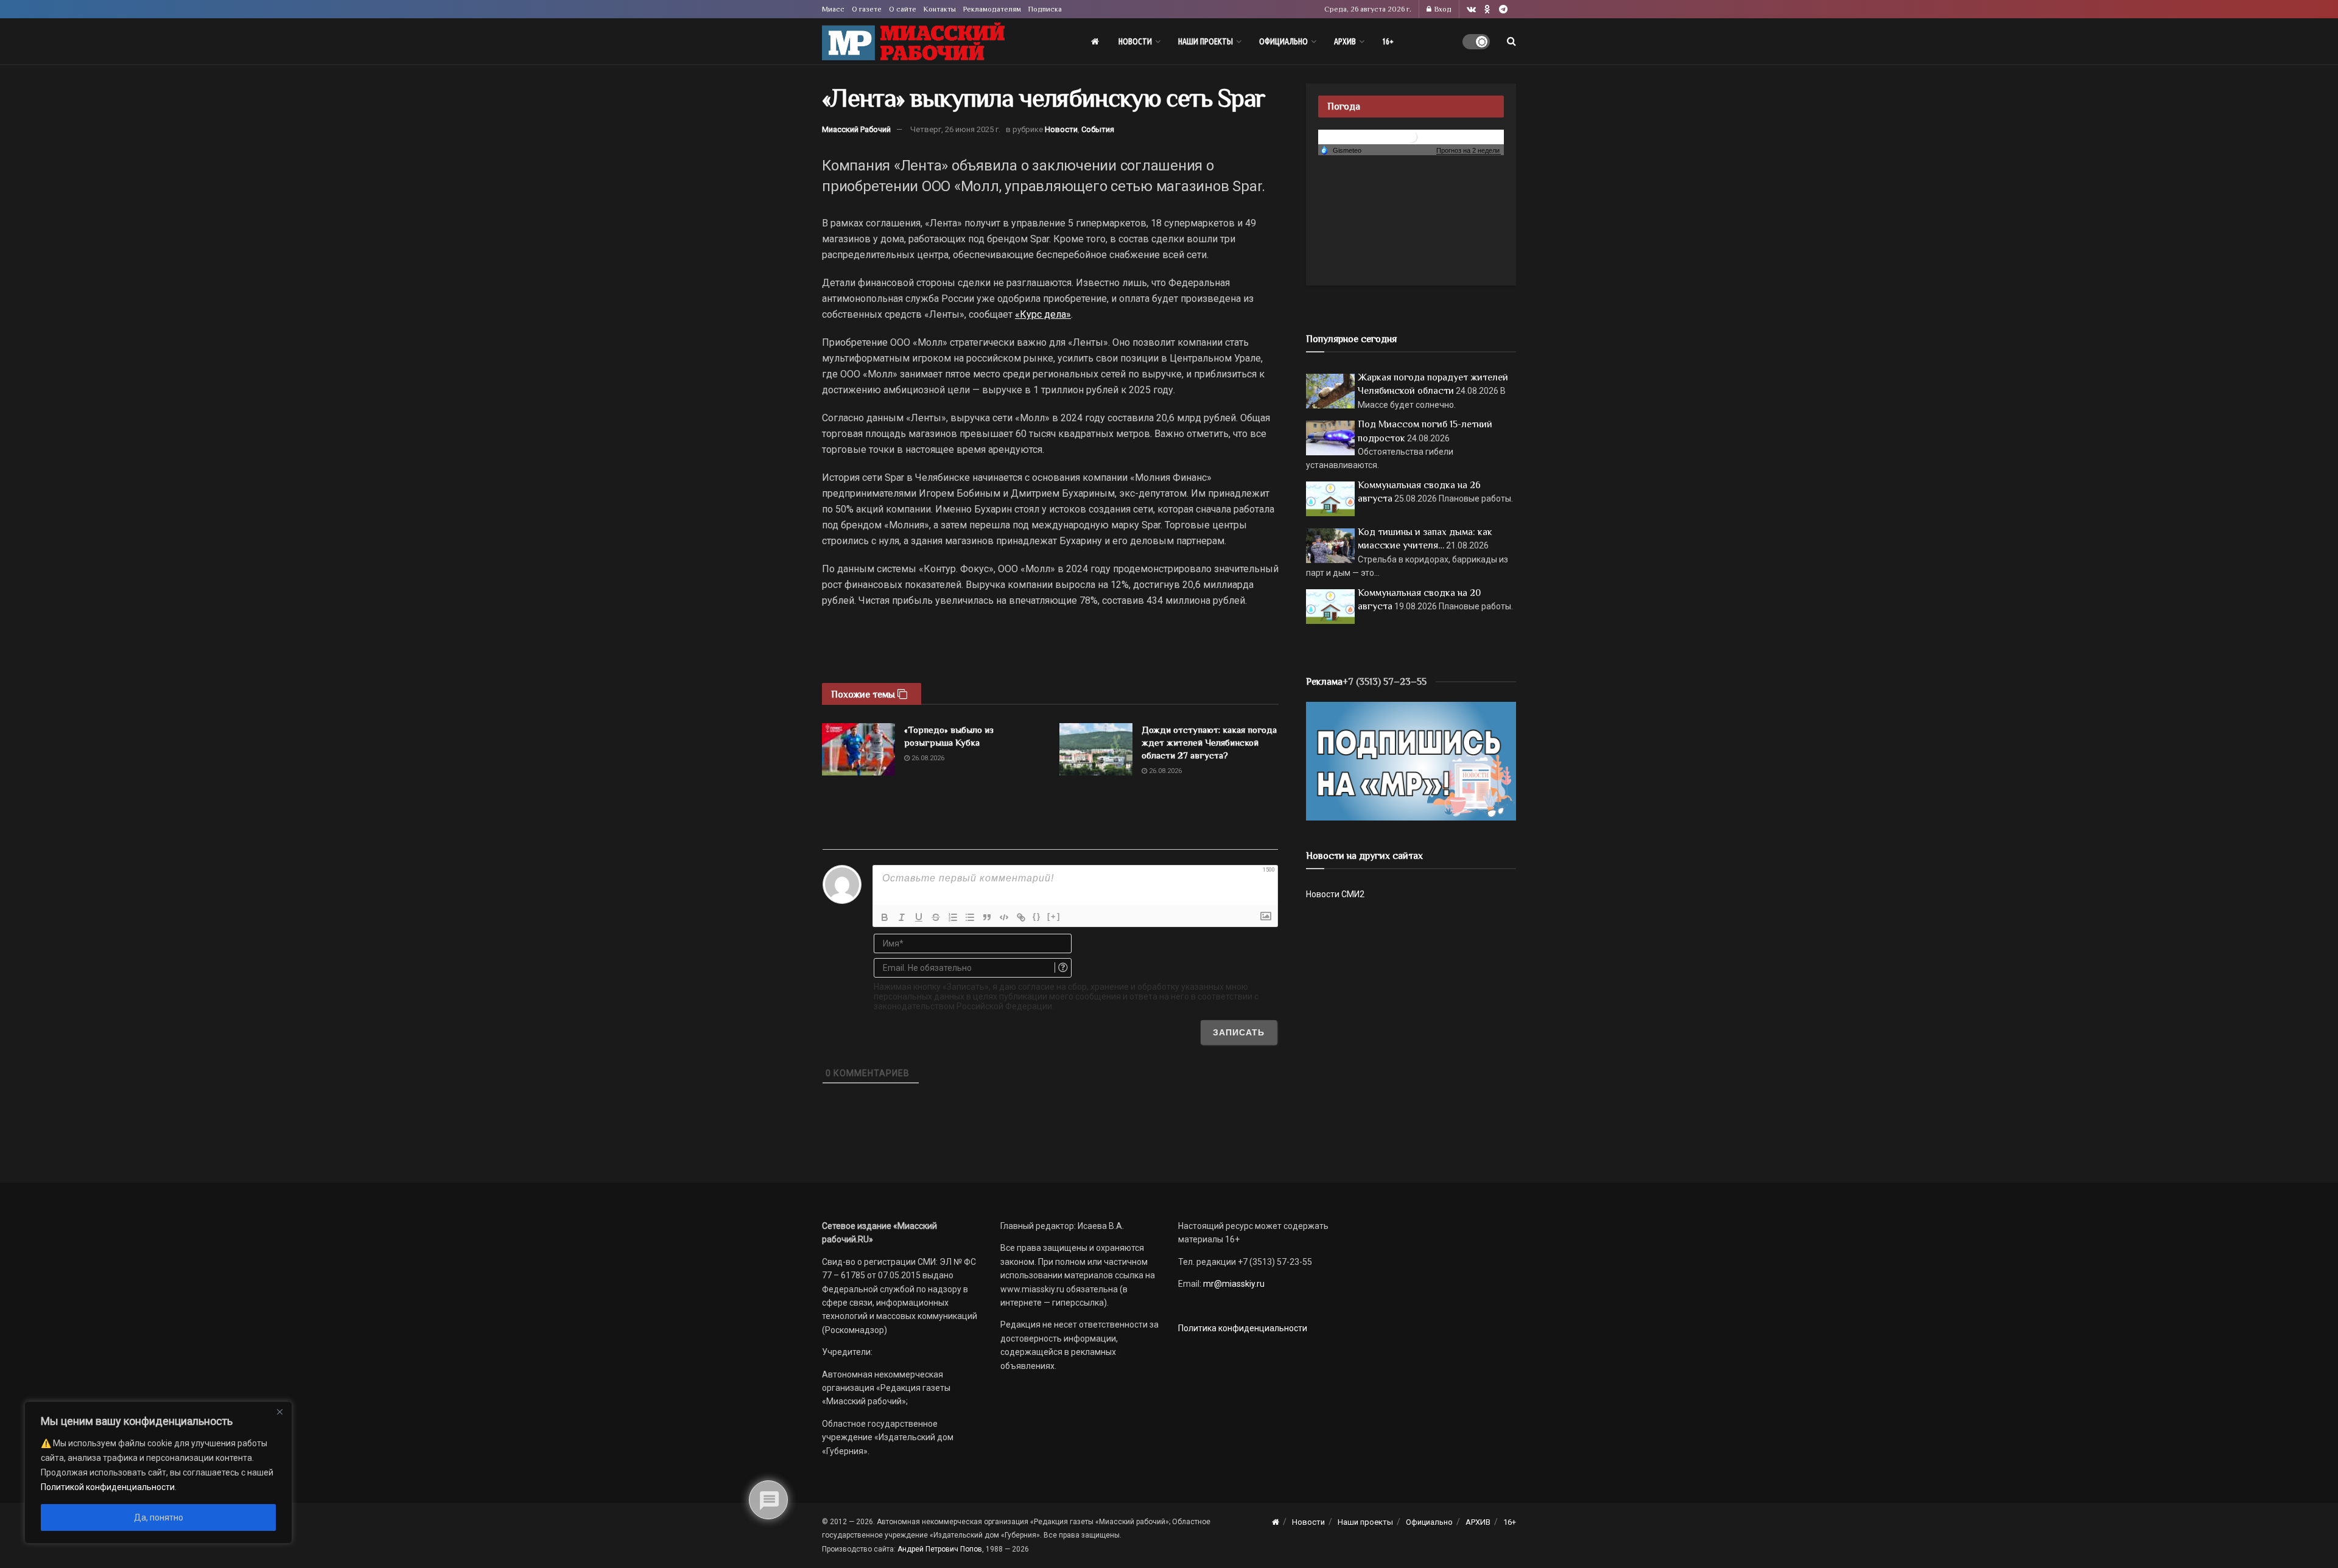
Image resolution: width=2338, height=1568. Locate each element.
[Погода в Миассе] (1411, 136)
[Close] (279, 1412)
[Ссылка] (1021, 917)
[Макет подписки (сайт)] (1411, 760)
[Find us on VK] (1471, 9)
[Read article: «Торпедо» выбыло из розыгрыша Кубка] (858, 749)
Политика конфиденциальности (1243, 1328)
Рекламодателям (992, 9)
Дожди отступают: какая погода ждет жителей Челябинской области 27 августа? (1209, 742)
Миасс (833, 9)
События (1098, 129)
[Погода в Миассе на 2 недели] (1469, 151)
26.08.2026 (927, 758)
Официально (1283, 41)
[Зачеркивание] (936, 917)
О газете (867, 9)
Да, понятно (159, 1517)
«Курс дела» (1043, 314)
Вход (1442, 9)
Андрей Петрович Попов (940, 1549)
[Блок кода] (1004, 917)
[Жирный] (885, 917)
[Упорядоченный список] (953, 917)
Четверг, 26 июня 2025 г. (955, 129)
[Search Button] (1511, 41)
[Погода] (1341, 150)
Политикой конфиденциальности (108, 1487)
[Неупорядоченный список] (970, 917)
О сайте (903, 9)
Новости (1135, 41)
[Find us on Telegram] (1503, 9)
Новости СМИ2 (1335, 894)
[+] (1054, 916)
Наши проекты (1206, 41)
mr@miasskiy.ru (1233, 1284)
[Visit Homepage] (913, 42)
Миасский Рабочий (856, 129)
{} (1037, 916)
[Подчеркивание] (919, 917)
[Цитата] (987, 917)
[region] (158, 1472)
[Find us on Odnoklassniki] (1487, 9)
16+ (1388, 41)
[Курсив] (902, 917)
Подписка (1045, 9)
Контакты (940, 9)
